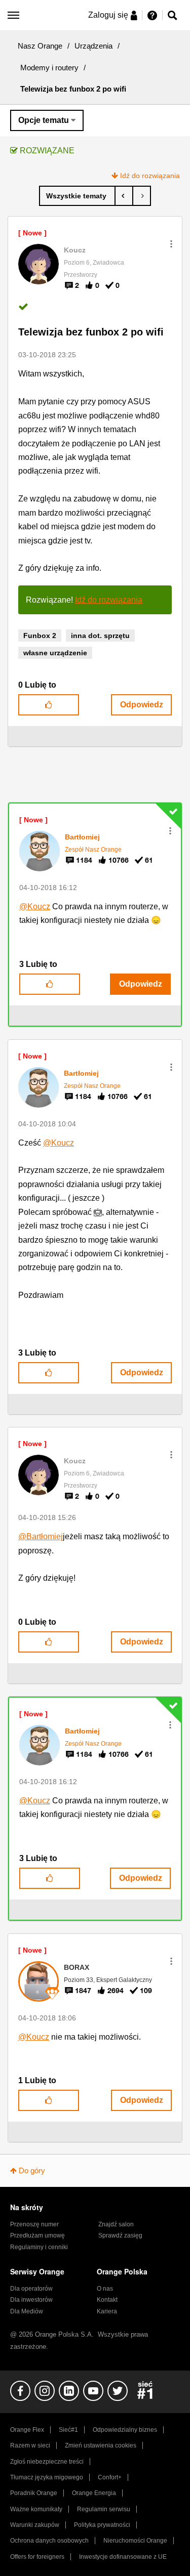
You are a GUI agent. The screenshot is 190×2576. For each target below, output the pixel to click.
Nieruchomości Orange (135, 2541)
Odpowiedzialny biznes (125, 2430)
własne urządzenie (55, 653)
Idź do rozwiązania (150, 176)
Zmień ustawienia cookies (101, 2445)
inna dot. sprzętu (100, 636)
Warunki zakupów (35, 2525)
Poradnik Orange (34, 2493)
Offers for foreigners (37, 2557)
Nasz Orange (40, 46)
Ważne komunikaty (36, 2509)
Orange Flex (27, 2430)
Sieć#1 (68, 2430)
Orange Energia (94, 2493)
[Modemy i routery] (77, 196)
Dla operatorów (31, 2289)
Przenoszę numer (34, 2224)
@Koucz (35, 906)
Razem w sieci (30, 2445)
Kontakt (107, 2300)
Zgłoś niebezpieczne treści (47, 2462)
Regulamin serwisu (104, 2509)
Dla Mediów (27, 2311)
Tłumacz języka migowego (47, 2477)
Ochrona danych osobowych (49, 2541)
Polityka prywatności (102, 2525)
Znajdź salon (116, 2224)
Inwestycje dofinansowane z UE (123, 2557)
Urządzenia (93, 46)
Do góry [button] (32, 2170)
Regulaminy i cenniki (39, 2247)
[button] (171, 244)
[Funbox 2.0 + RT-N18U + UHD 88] (142, 196)
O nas (105, 2289)
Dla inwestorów (31, 2300)
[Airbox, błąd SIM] (124, 196)
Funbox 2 (40, 636)
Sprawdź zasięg (120, 2235)
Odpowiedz (142, 705)
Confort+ (110, 2477)
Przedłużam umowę (37, 2235)
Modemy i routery (49, 68)
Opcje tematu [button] (44, 120)
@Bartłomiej (41, 1536)
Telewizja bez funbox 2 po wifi (91, 332)
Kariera (107, 2311)
